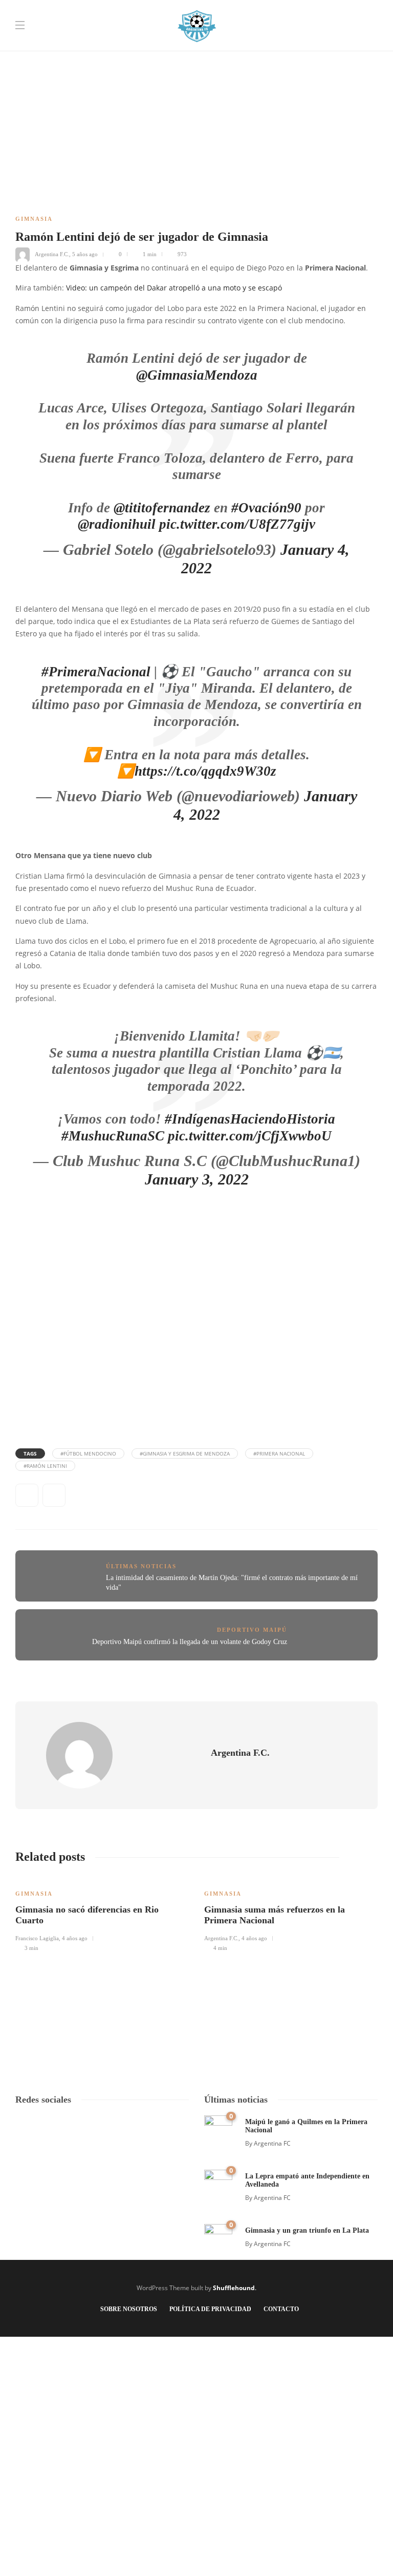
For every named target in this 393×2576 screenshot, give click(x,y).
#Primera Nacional (279, 1453)
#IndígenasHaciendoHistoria (250, 1119)
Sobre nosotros (129, 2309)
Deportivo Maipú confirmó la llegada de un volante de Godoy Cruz (190, 1642)
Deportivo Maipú (252, 1630)
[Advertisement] (196, 72)
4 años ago (75, 1938)
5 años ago (85, 254)
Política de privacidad (210, 2309)
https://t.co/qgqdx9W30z (205, 771)
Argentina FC (272, 2143)
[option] (102, 1914)
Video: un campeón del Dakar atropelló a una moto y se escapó (174, 288)
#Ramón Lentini (45, 1466)
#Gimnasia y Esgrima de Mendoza (185, 1453)
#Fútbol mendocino (88, 1453)
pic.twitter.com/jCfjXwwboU (250, 1136)
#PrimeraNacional (96, 672)
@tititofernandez (162, 508)
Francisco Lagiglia (37, 1938)
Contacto (281, 2309)
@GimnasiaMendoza (197, 375)
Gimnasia (34, 219)
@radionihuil (117, 524)
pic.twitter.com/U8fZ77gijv (237, 524)
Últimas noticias (141, 1566)
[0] (218, 2128)
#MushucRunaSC (113, 1136)
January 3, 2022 (197, 1179)
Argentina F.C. (52, 254)
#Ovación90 (266, 508)
